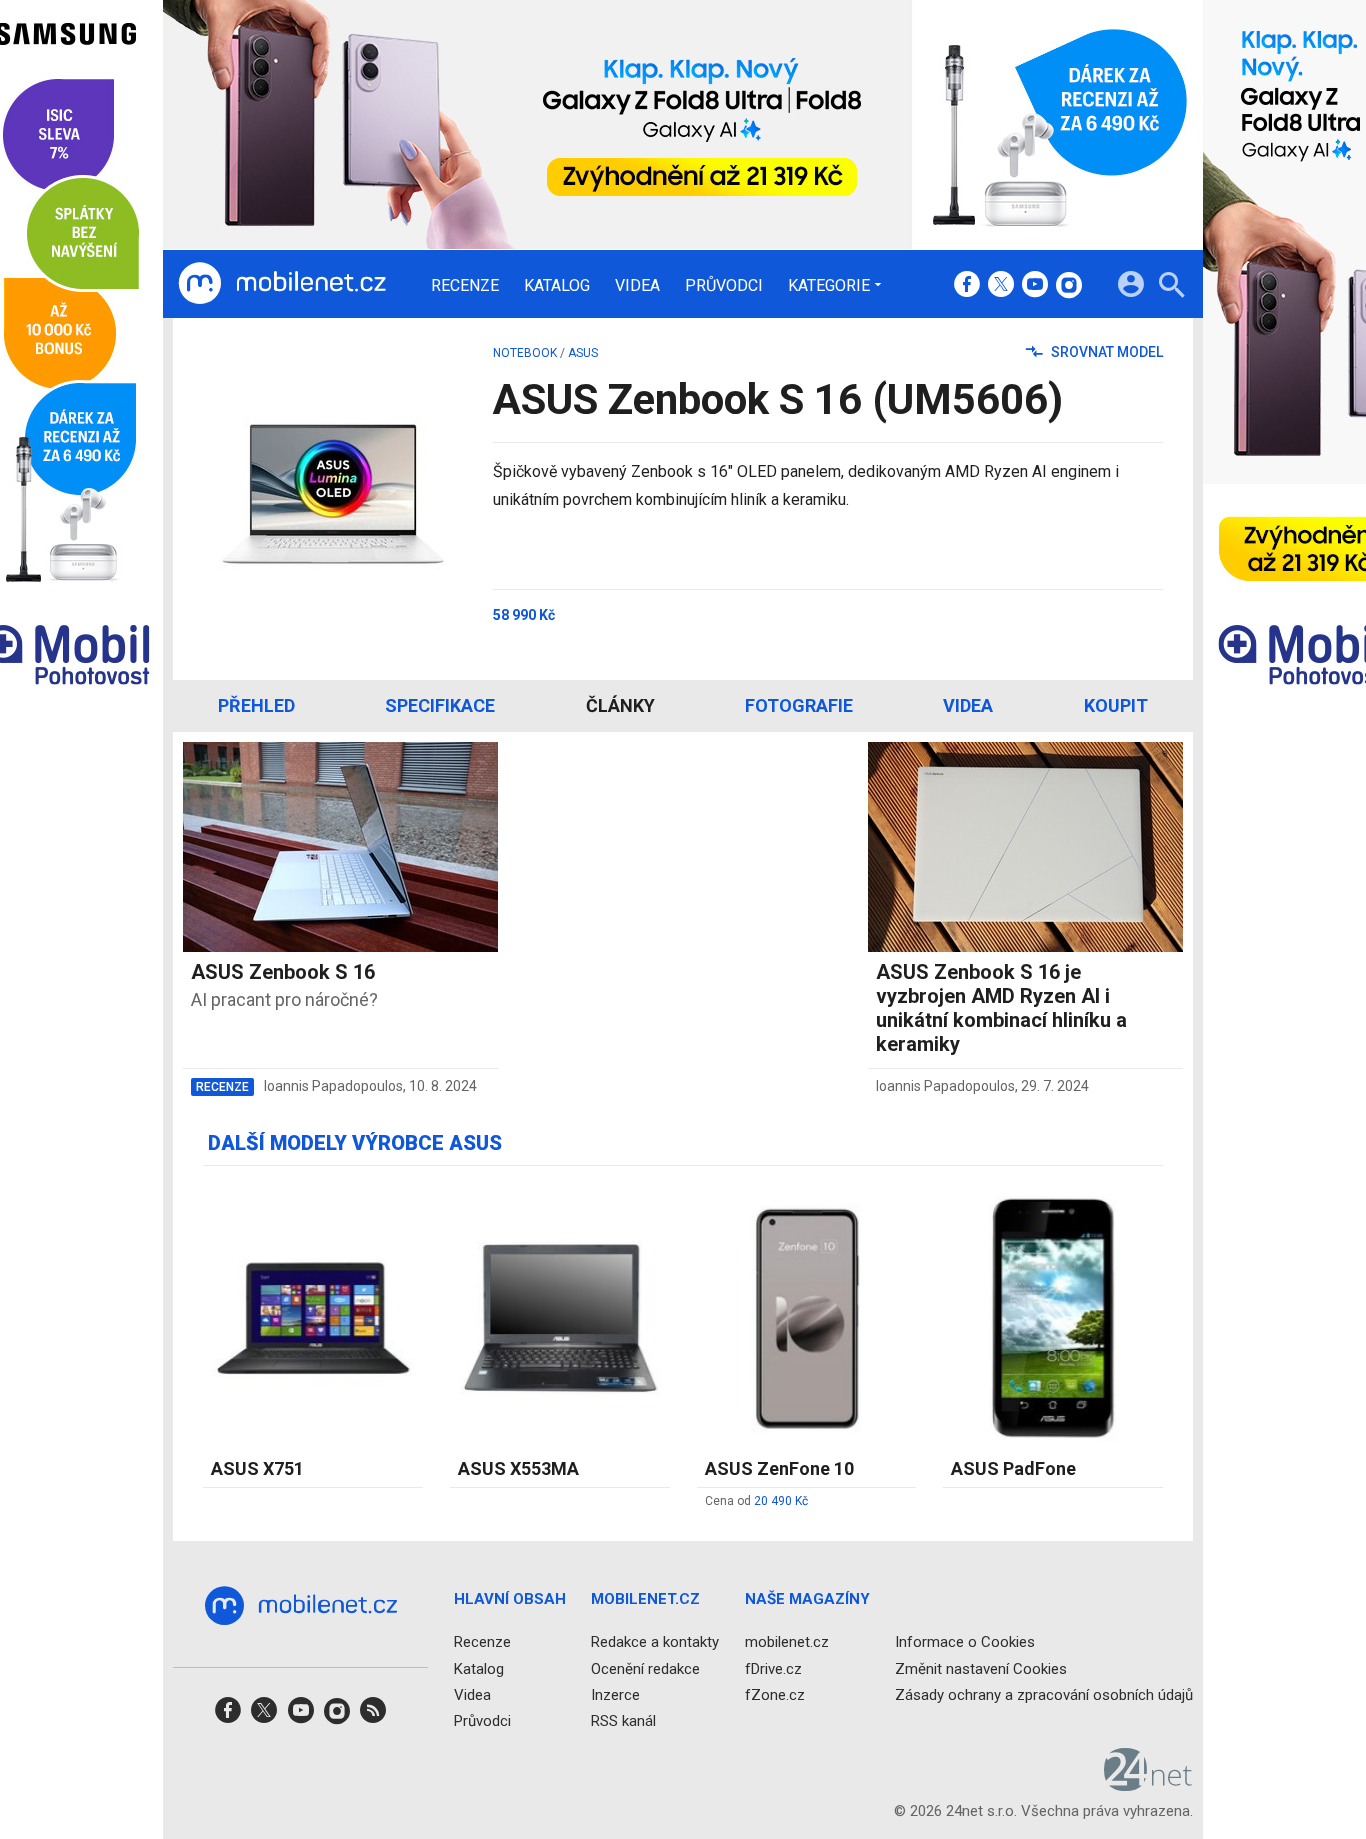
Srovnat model (1105, 352)
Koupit (1116, 705)
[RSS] (373, 1716)
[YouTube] (1035, 286)
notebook (525, 353)
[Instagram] (1069, 286)
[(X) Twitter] (1001, 286)
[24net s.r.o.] (1148, 1785)
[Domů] (282, 284)
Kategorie (829, 285)
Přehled (256, 705)
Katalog (557, 286)
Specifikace (440, 705)
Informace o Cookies (965, 1643)
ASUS (583, 353)
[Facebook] (967, 286)
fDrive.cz (773, 1669)
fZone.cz (775, 1695)
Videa (637, 286)
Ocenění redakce (645, 1669)
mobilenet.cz (787, 1643)
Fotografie (799, 705)
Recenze (465, 286)
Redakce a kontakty (655, 1643)
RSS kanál (623, 1721)
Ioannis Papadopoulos (333, 1086)
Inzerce (615, 1695)
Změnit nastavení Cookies (981, 1669)
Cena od (756, 1501)
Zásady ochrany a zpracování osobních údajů (1044, 1695)
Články (620, 705)
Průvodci (724, 286)
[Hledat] (1171, 287)
